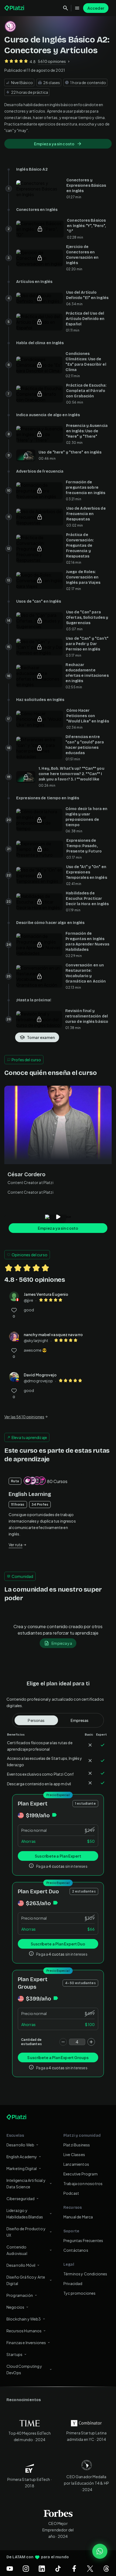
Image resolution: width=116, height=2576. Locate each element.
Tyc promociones (79, 2293)
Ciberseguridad (21, 2199)
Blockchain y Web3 (24, 2319)
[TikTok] (58, 2568)
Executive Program (81, 2174)
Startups (14, 2354)
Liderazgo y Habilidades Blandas (25, 2214)
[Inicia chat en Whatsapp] (100, 2551)
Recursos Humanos (24, 2331)
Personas (36, 1720)
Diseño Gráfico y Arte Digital (26, 2280)
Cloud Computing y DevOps (24, 2369)
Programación (20, 2295)
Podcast (71, 2193)
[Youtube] (10, 2568)
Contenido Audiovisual (17, 2250)
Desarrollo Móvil (21, 2265)
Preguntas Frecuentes (83, 2240)
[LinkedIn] (42, 2568)
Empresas (80, 1720)
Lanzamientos (76, 2164)
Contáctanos (76, 2250)
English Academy (22, 2157)
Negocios (15, 2307)
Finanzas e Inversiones (26, 2343)
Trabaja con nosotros (83, 2183)
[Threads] (106, 2568)
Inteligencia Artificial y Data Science (26, 2183)
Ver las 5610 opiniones (24, 1417)
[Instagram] (26, 2568)
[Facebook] (74, 2568)
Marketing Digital (22, 2168)
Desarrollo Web (20, 2145)
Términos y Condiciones (85, 2274)
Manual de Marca (78, 2217)
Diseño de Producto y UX (26, 2232)
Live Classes (74, 2154)
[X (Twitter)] (90, 2568)
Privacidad (73, 2283)
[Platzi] (15, 8)
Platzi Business (77, 2145)
